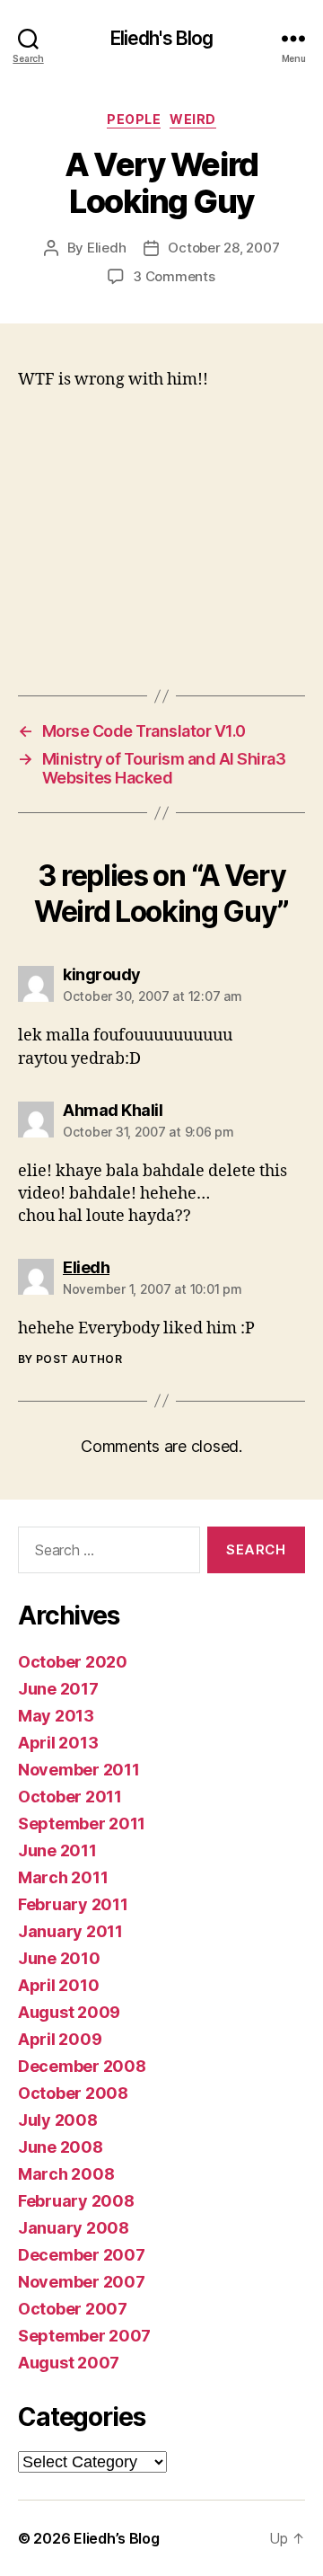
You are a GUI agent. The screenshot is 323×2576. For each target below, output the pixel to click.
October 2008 (73, 2093)
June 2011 (57, 1850)
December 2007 (82, 2255)
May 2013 (56, 1716)
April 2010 (58, 1985)
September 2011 (82, 1824)
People (134, 119)
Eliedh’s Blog (117, 2538)
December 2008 (82, 2066)
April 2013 (58, 1743)
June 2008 (61, 2147)
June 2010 (59, 1958)
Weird (193, 119)
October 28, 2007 (223, 248)
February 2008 (76, 2201)
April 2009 (60, 2039)
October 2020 (73, 1662)
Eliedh (106, 248)
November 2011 (79, 1770)
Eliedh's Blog (162, 38)
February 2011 (73, 1904)
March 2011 (63, 1877)
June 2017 (58, 1689)
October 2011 (70, 1797)
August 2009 (69, 2012)
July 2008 (58, 2120)
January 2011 (70, 1931)
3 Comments (174, 276)
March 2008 (66, 2174)
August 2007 (69, 2363)
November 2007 (82, 2282)
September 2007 (84, 2336)
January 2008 (74, 2228)
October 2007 (73, 2309)
